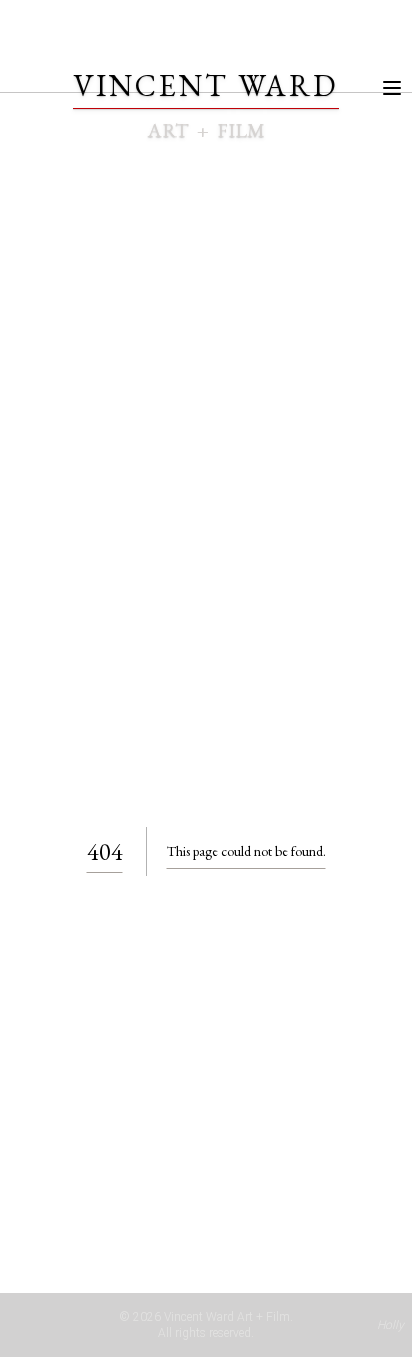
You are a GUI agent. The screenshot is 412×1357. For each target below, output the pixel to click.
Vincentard (206, 85)
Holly (390, 1325)
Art (168, 130)
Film (241, 130)
